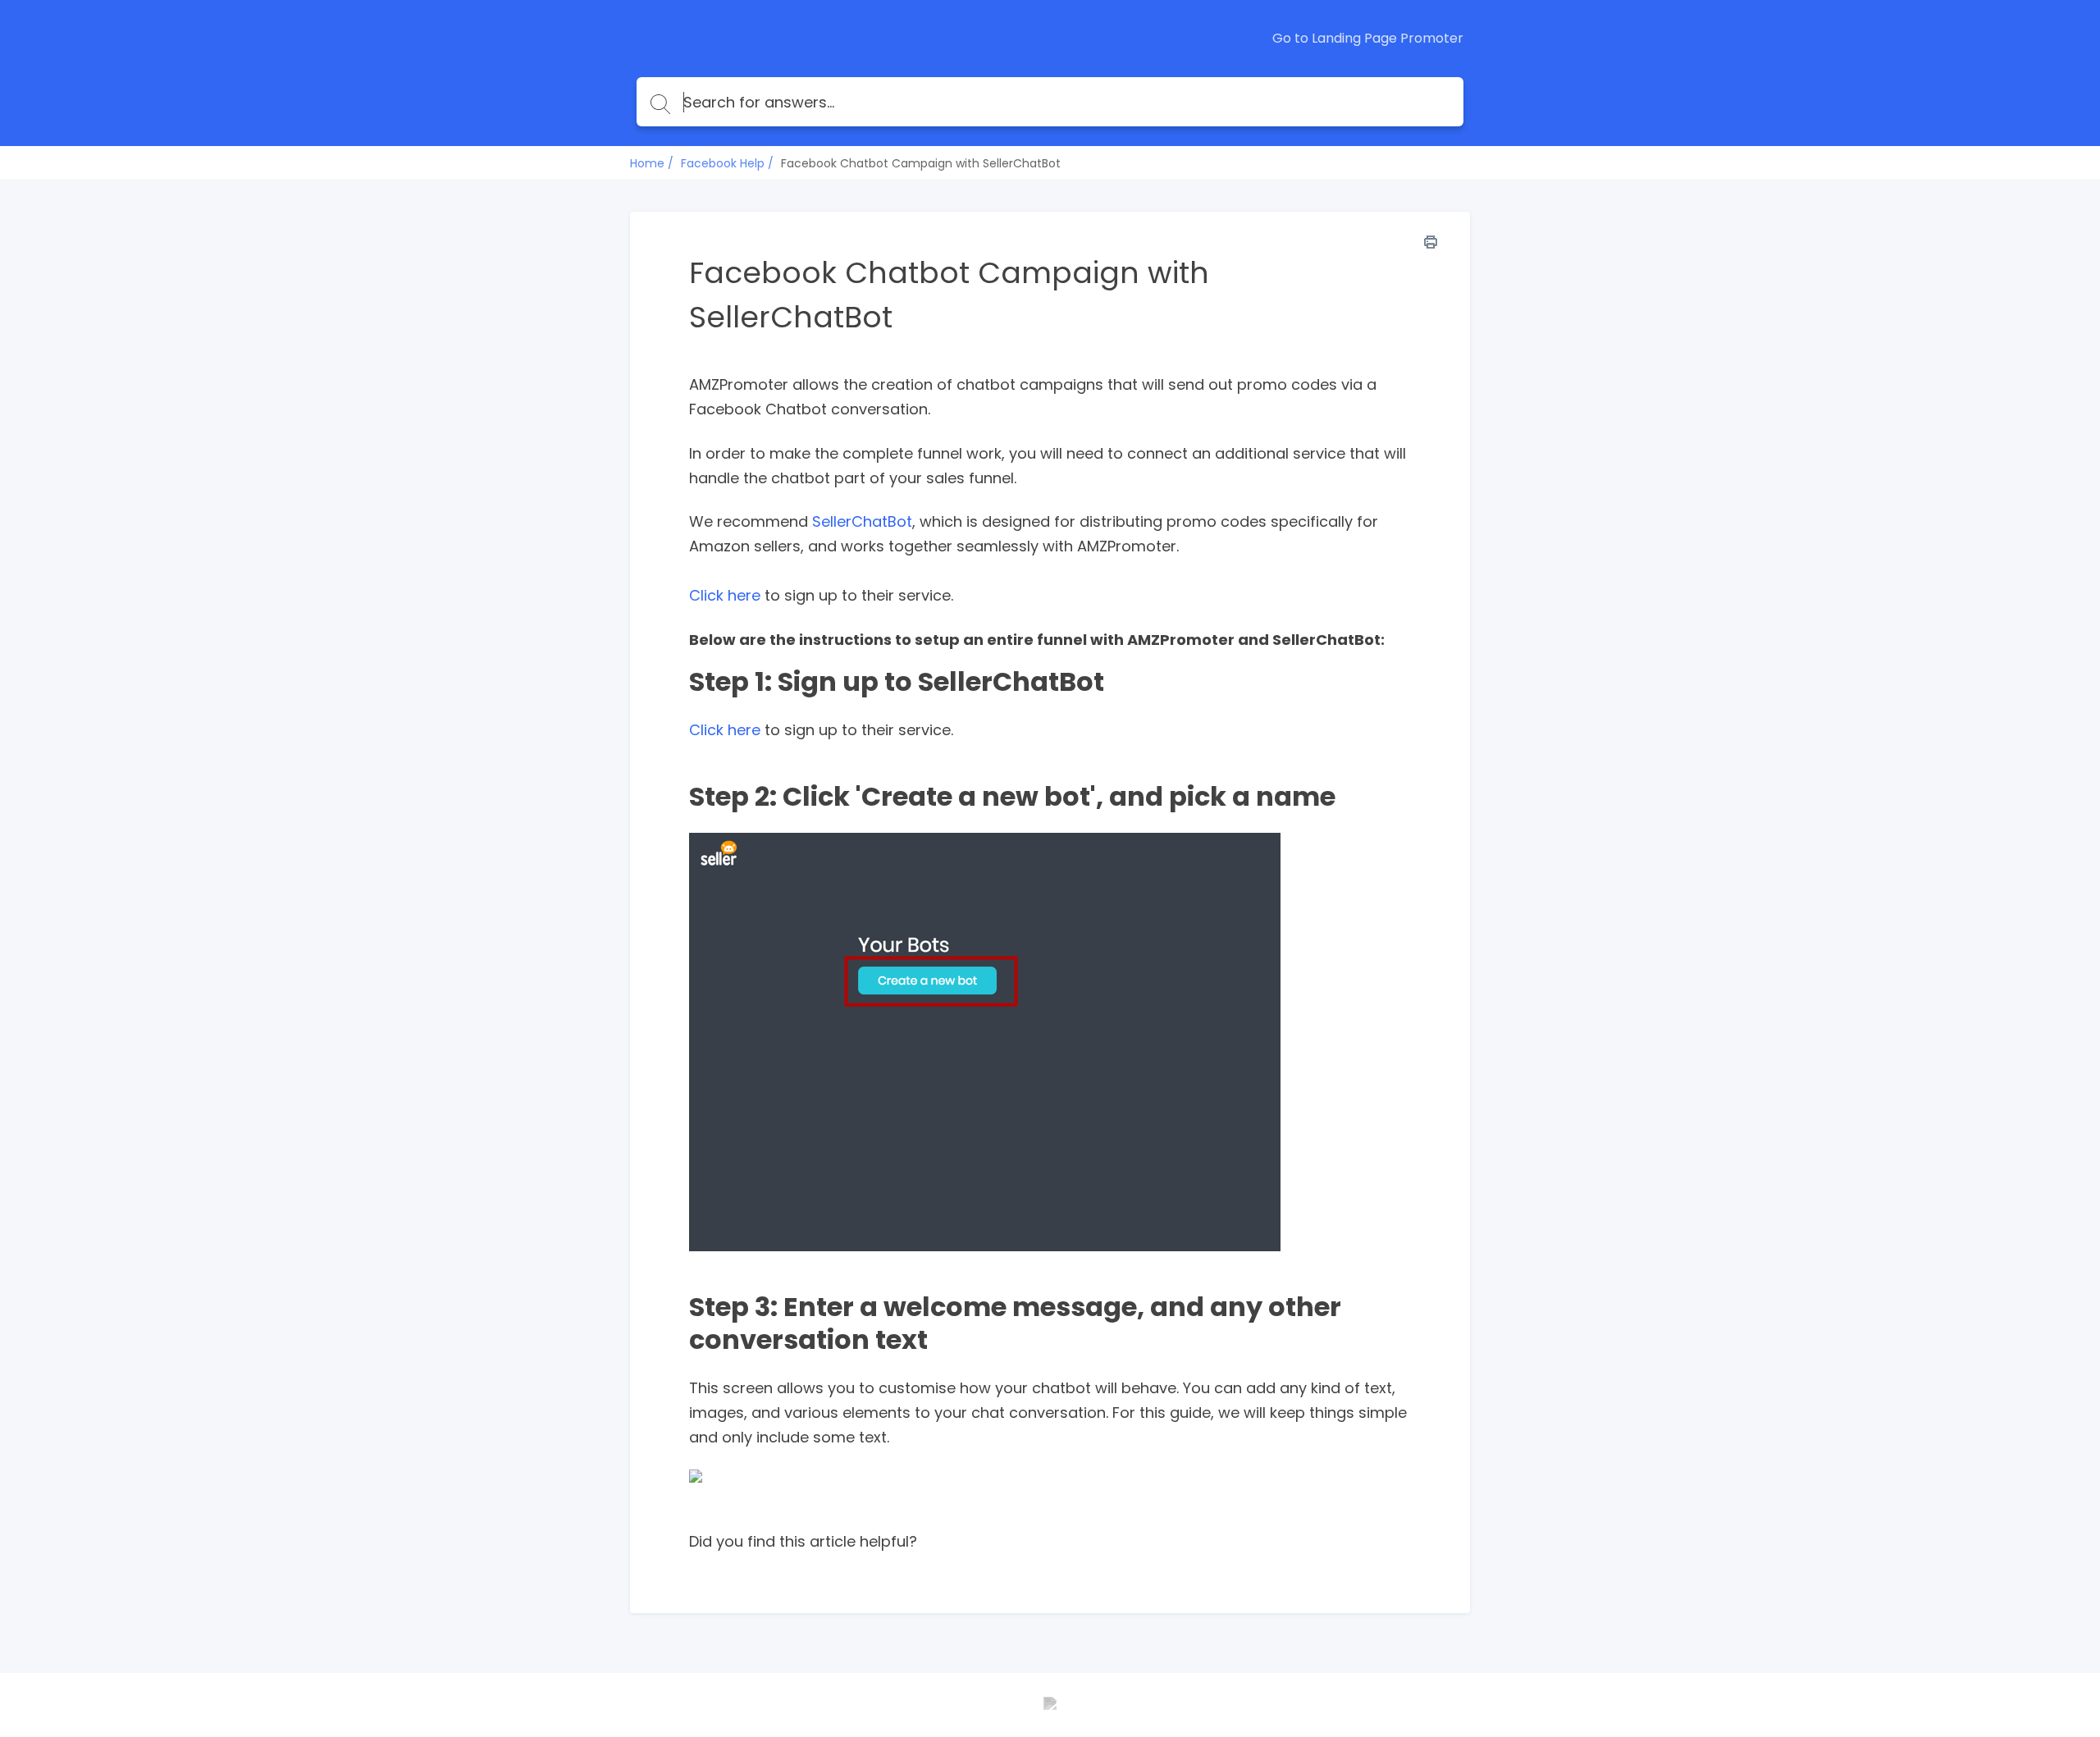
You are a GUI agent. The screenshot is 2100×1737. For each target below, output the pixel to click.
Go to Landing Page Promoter (1368, 39)
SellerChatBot (862, 521)
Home (647, 163)
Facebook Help (723, 163)
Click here (725, 595)
